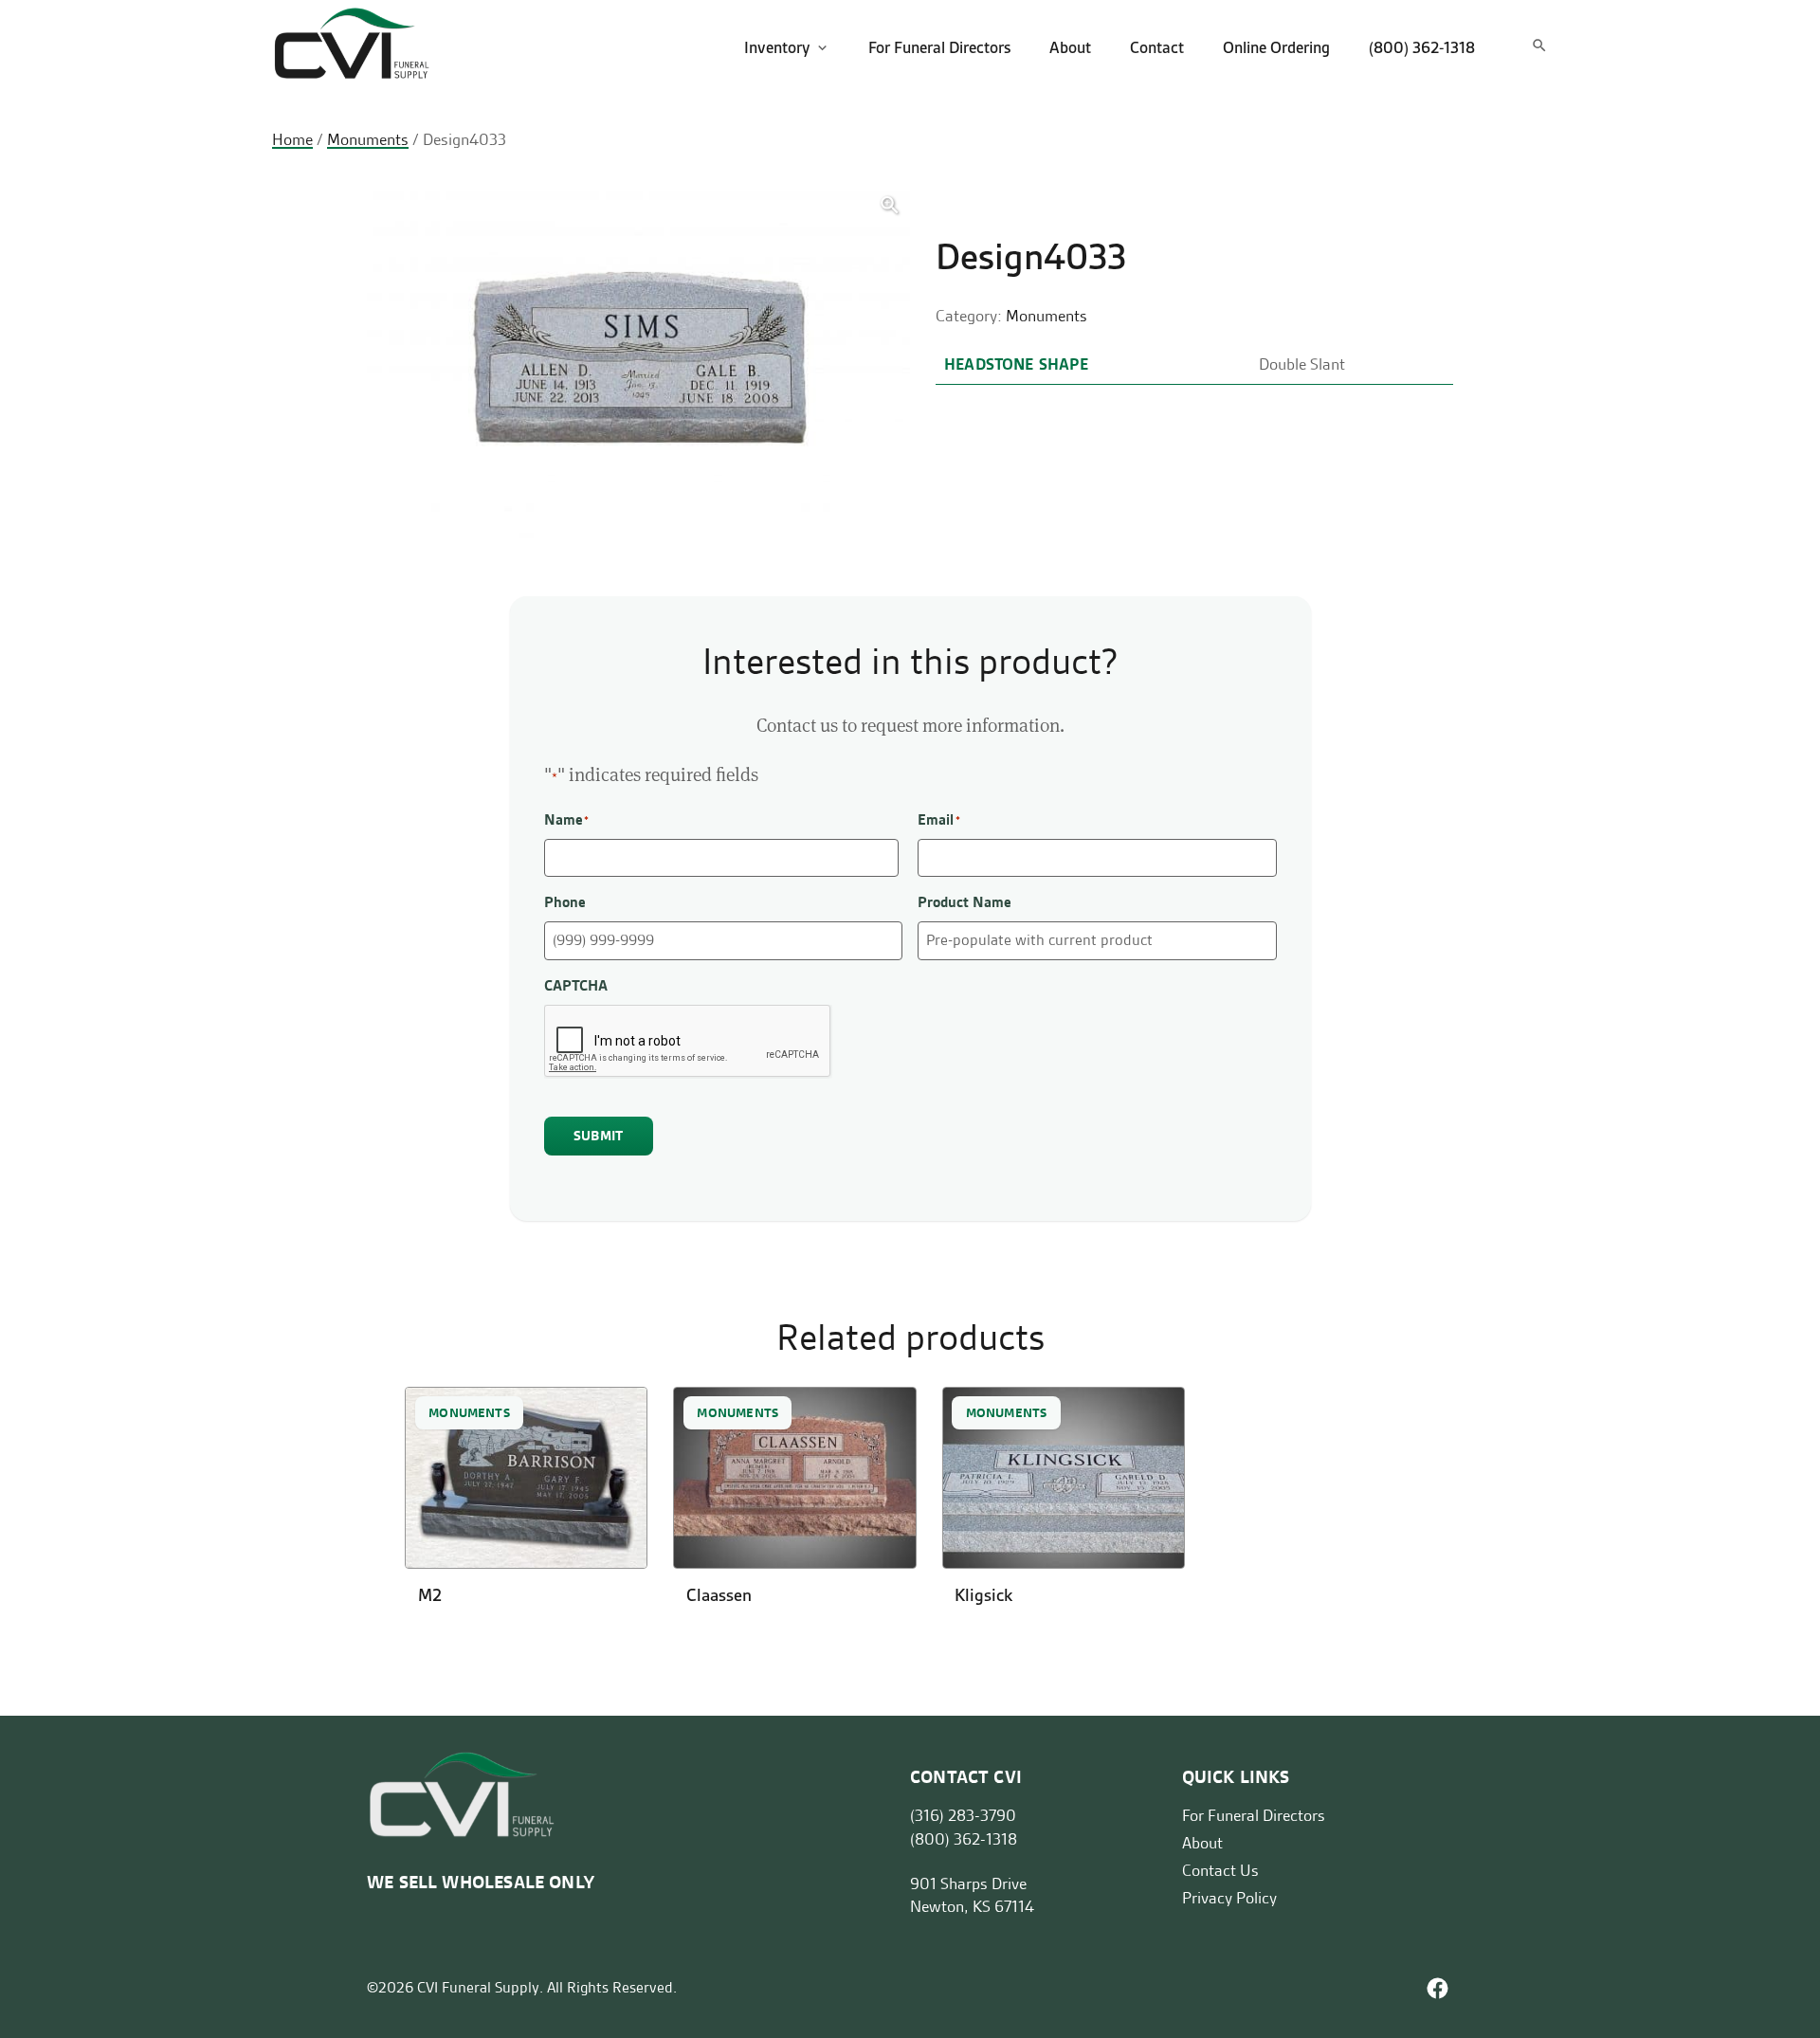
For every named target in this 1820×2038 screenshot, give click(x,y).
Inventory (777, 47)
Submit (598, 1136)
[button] (890, 205)
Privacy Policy (1229, 1898)
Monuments (368, 139)
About (1070, 47)
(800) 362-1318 (1422, 47)
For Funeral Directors (939, 47)
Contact (1157, 47)
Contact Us (1220, 1870)
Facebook (1438, 1988)
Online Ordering (1276, 47)
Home (292, 139)
